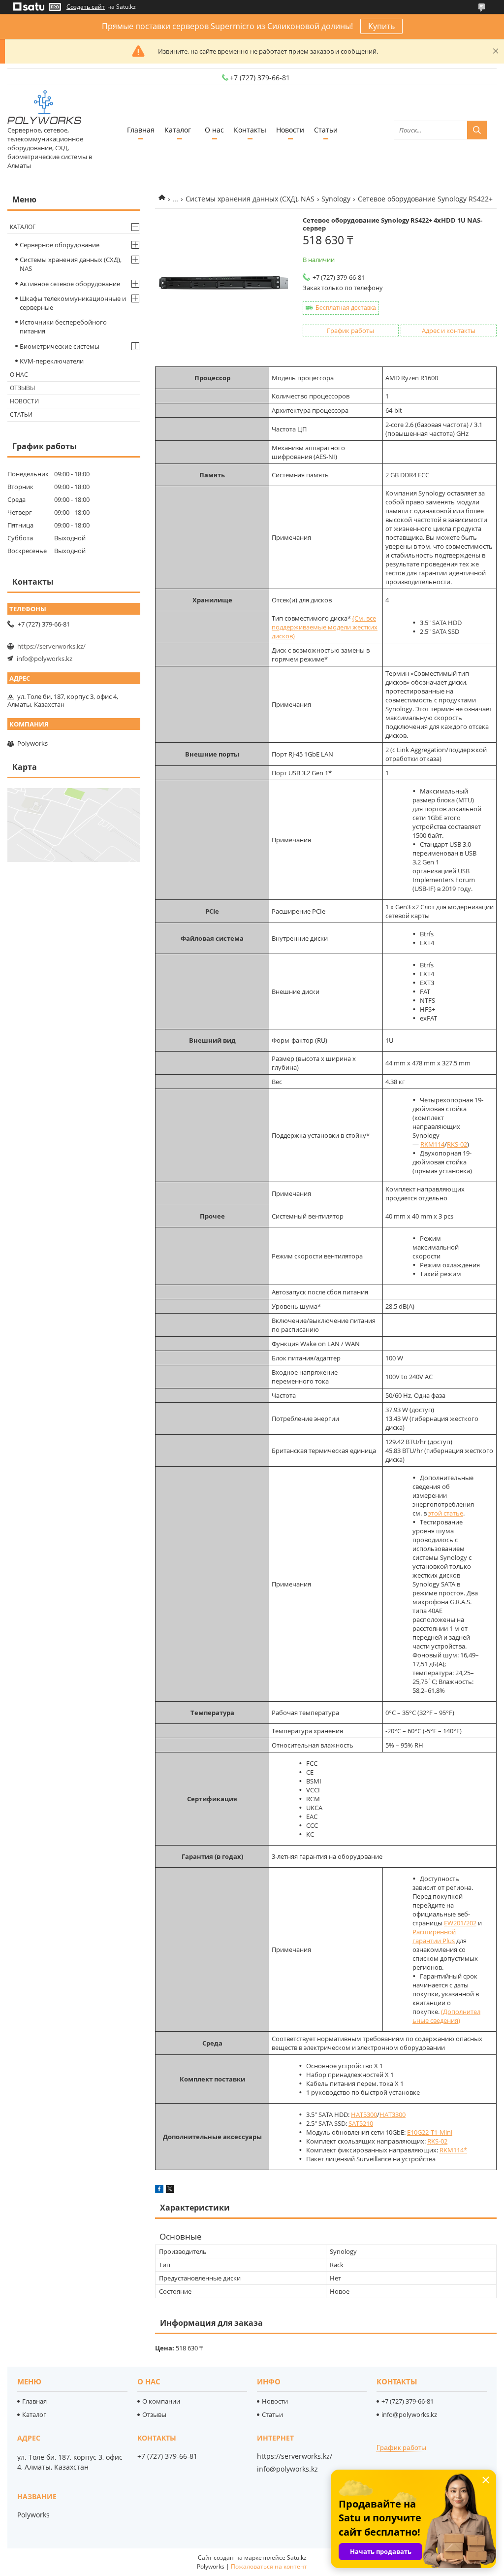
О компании (161, 2401)
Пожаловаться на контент (269, 2566)
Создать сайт (86, 7)
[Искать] (477, 130)
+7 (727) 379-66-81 (408, 2401)
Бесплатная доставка (346, 308)
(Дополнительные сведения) (446, 2016)
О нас (214, 130)
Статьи (326, 130)
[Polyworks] (44, 108)
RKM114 (432, 1144)
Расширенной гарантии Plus (434, 1936)
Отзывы (22, 388)
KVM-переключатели (52, 361)
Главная (141, 130)
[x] (170, 2190)
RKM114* (453, 2150)
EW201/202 (460, 1923)
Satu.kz (297, 2558)
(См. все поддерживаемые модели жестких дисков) (325, 627)
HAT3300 (393, 2114)
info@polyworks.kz (45, 659)
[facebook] (159, 2190)
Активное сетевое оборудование (70, 284)
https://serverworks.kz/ (51, 646)
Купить (381, 26)
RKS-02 (457, 1144)
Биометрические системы (60, 346)
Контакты (250, 130)
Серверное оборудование (60, 245)
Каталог (178, 130)
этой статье (446, 1513)
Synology (336, 199)
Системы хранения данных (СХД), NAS (250, 199)
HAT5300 (364, 2114)
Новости (290, 130)
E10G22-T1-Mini (430, 2132)
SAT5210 (361, 2123)
